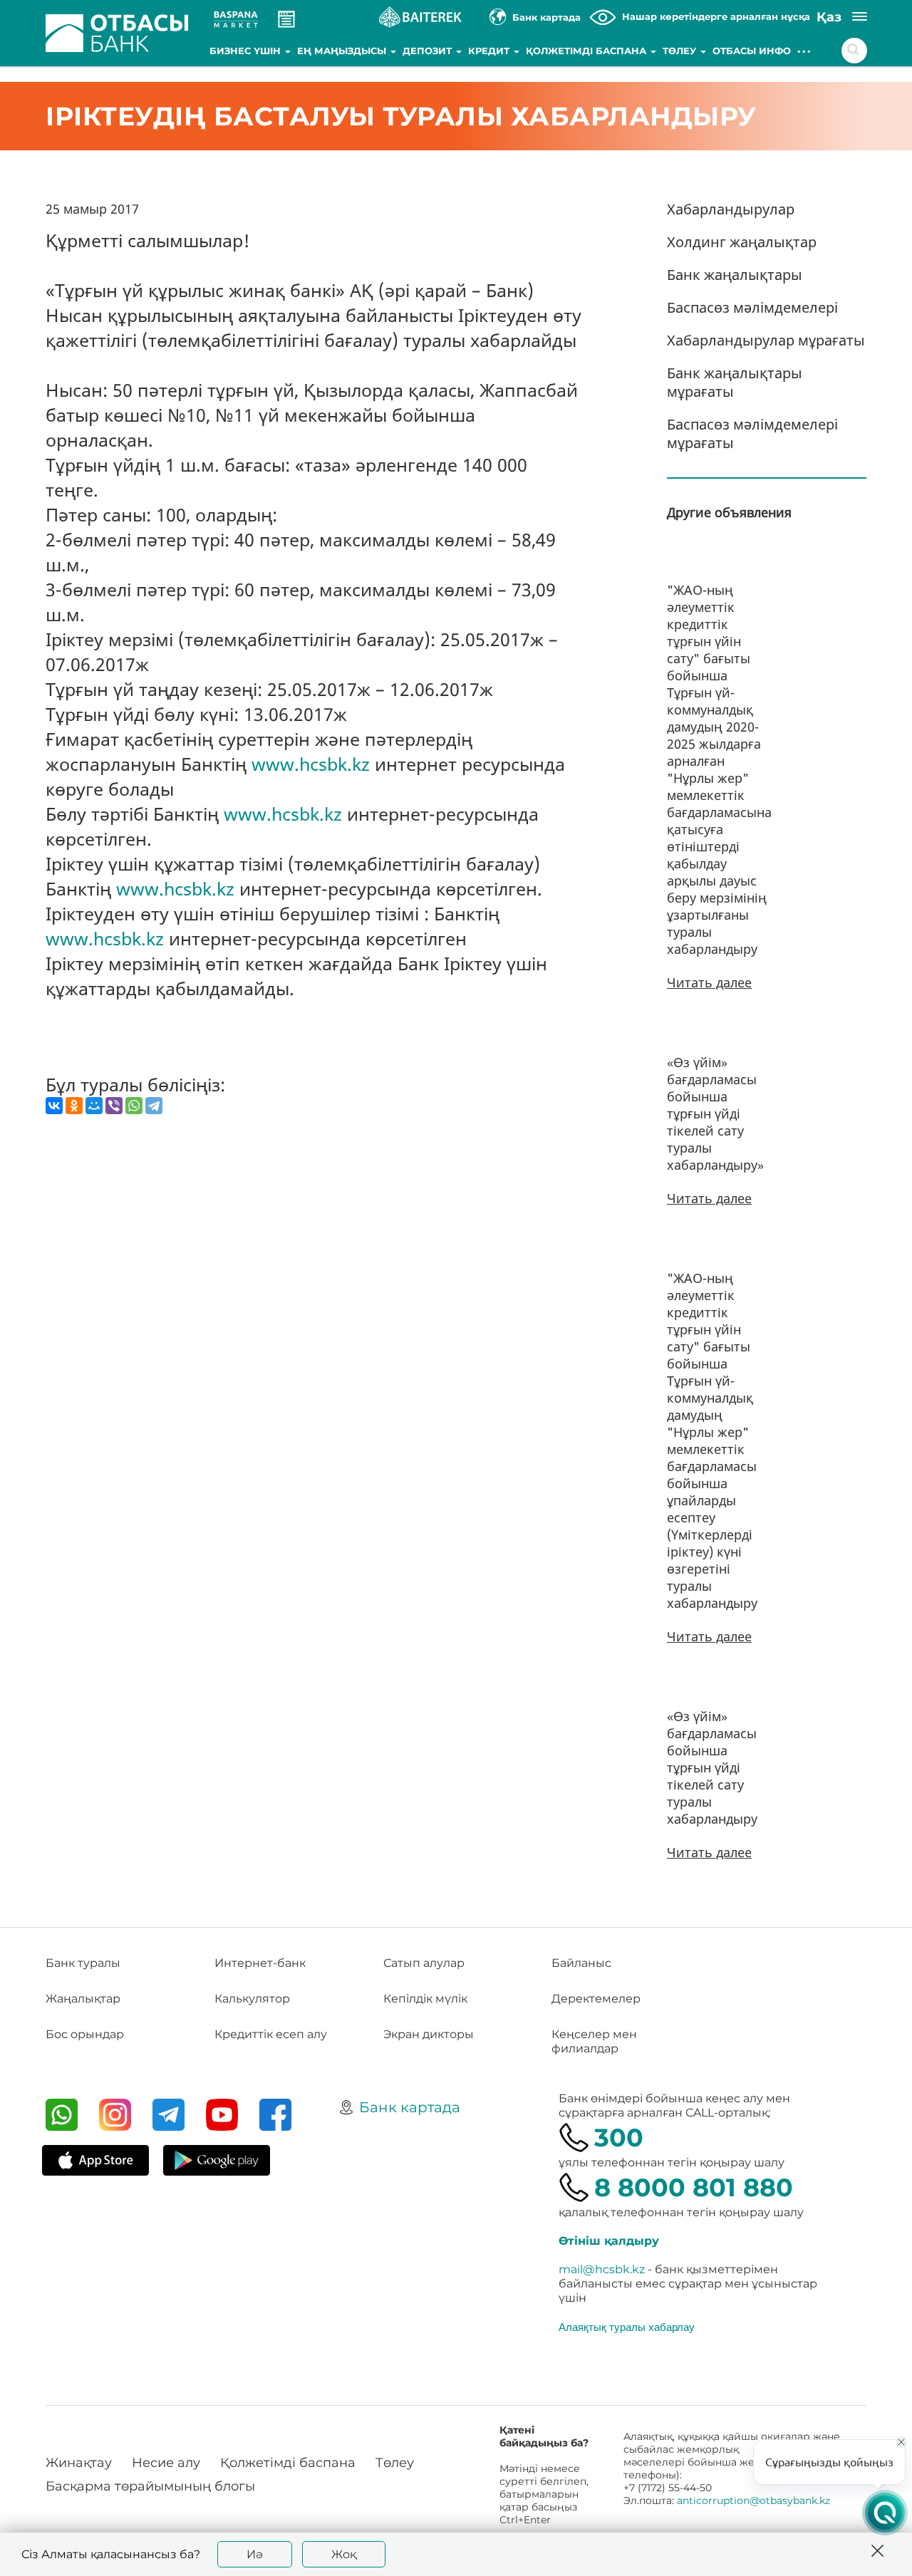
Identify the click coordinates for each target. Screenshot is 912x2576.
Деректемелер (596, 1999)
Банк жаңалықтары (735, 275)
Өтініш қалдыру (609, 2241)
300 (619, 2138)
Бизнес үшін (247, 51)
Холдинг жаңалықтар (742, 242)
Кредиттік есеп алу (271, 2034)
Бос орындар (85, 2034)
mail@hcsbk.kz (602, 2269)
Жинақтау (79, 2463)
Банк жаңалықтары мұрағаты (735, 382)
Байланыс (581, 1963)
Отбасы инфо (752, 51)
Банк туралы (83, 1963)
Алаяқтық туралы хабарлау (627, 2327)
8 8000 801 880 (694, 2187)
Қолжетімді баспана (587, 51)
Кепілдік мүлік (425, 1999)
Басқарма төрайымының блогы (150, 2486)
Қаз (829, 17)
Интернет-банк (260, 1963)
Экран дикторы (429, 2034)
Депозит (429, 51)
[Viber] (114, 1106)
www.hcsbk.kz (311, 764)
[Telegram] (154, 1106)
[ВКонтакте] (54, 1106)
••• (805, 51)
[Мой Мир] (94, 1106)
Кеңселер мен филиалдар (594, 2041)
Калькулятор (252, 1999)
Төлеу (681, 51)
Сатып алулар (424, 1963)
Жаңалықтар (83, 1999)
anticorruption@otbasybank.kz (753, 2500)
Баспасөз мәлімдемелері (752, 307)
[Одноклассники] (74, 1106)
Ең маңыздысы (343, 51)
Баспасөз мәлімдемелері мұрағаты (752, 433)
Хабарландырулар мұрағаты (766, 340)
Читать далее (709, 982)
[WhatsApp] (134, 1106)
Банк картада (410, 2107)
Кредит (490, 51)
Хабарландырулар (731, 209)
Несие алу (166, 2463)
